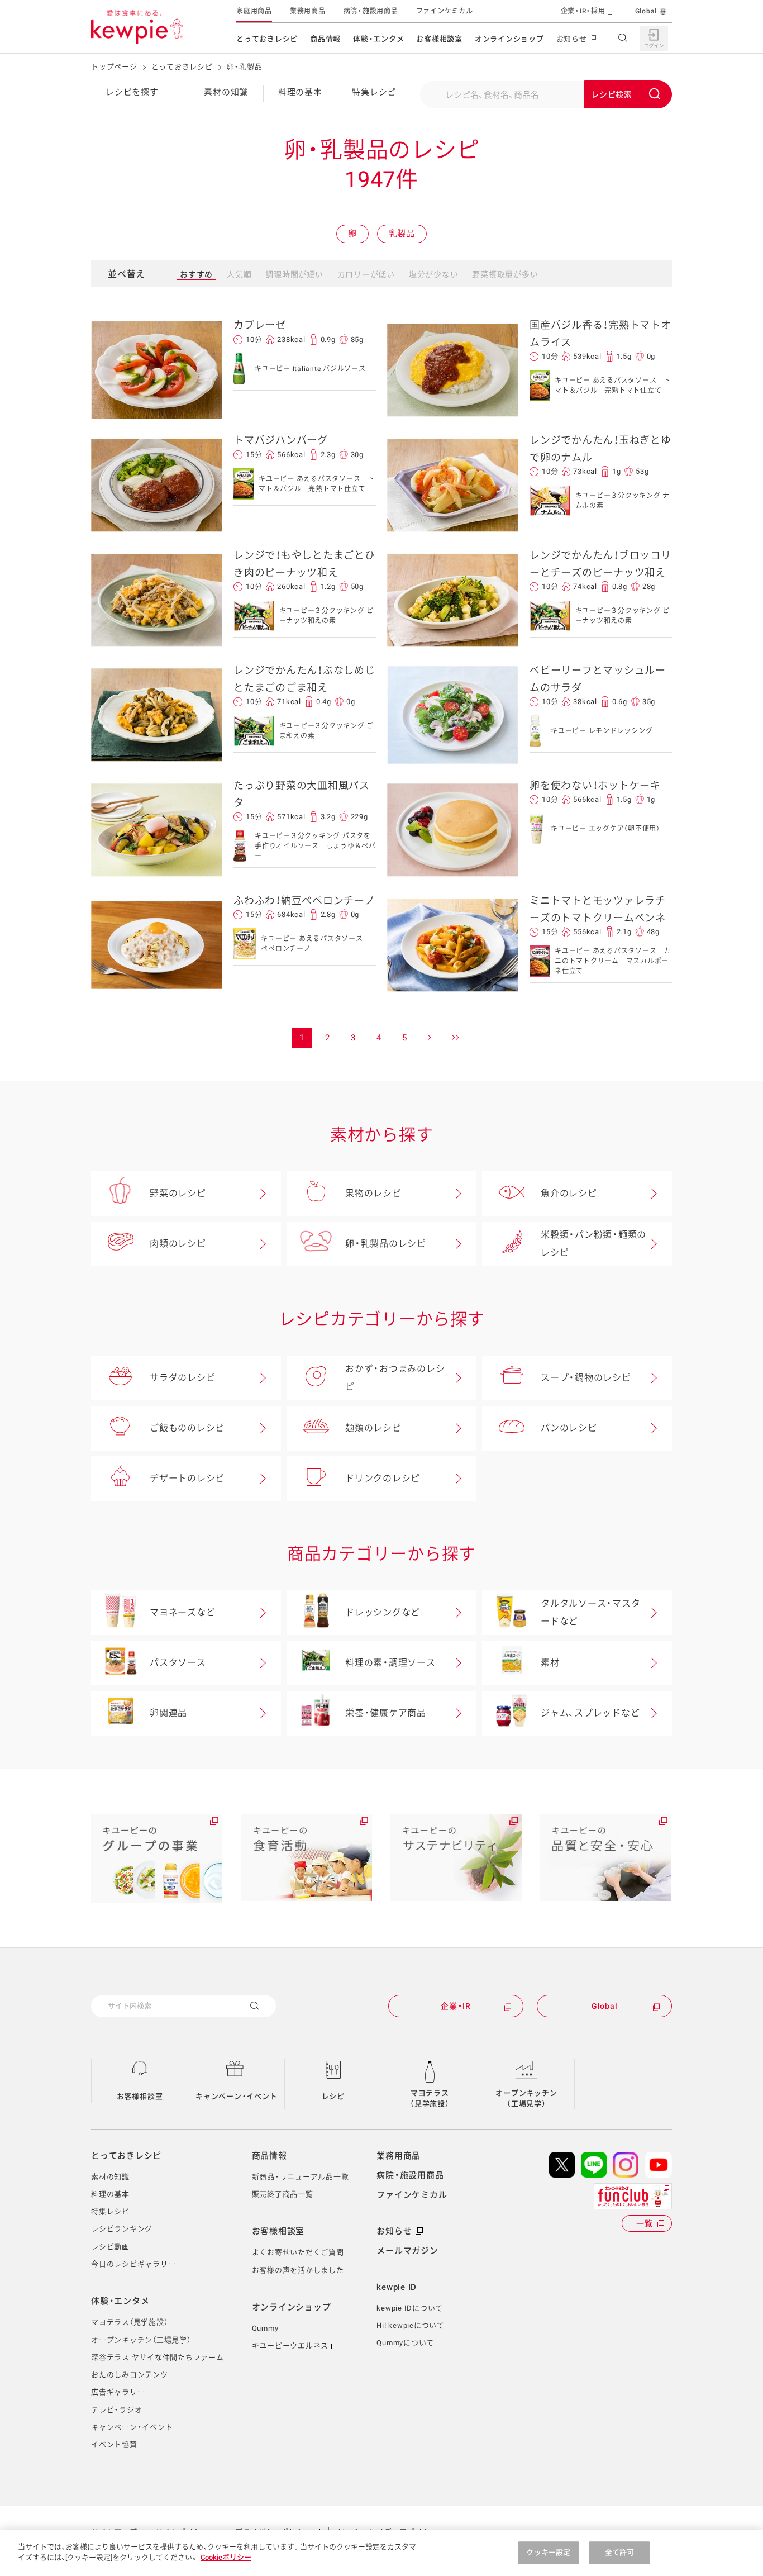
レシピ (333, 2096)
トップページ (114, 67)
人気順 (239, 274)
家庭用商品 (254, 11)
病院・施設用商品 (371, 11)
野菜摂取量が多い (505, 274)
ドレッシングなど (383, 1612)
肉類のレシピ (178, 1244)
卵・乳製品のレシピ (386, 1244)
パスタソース (178, 1663)
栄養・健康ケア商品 (386, 1713)
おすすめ (196, 274)
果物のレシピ (373, 1193)
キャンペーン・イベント (236, 2096)
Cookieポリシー (226, 2557)
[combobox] (546, 94)
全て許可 (620, 2552)
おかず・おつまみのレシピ (395, 1378)
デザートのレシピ (187, 1478)
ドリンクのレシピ (383, 1478)
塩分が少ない (434, 274)
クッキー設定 (548, 2552)
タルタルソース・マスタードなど (590, 1612)
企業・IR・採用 (583, 11)
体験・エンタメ (378, 39)
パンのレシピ (569, 1428)
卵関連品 (168, 1713)
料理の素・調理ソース (390, 1663)
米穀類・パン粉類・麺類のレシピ (593, 1244)
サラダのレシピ (182, 1378)
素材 (550, 1663)
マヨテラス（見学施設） (430, 2099)
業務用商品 (308, 11)
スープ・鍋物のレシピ (586, 1378)
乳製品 (402, 234)
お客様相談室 (439, 39)
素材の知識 (226, 92)
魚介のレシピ (569, 1193)
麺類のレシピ (373, 1428)
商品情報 (325, 39)
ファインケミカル (445, 11)
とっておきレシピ (267, 39)
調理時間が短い (294, 274)
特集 (374, 92)
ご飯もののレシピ (187, 1428)
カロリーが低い (366, 274)
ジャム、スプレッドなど (590, 1713)
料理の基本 (300, 92)
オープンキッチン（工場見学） (526, 2099)
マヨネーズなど (182, 1612)
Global (646, 11)
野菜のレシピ (178, 1193)
